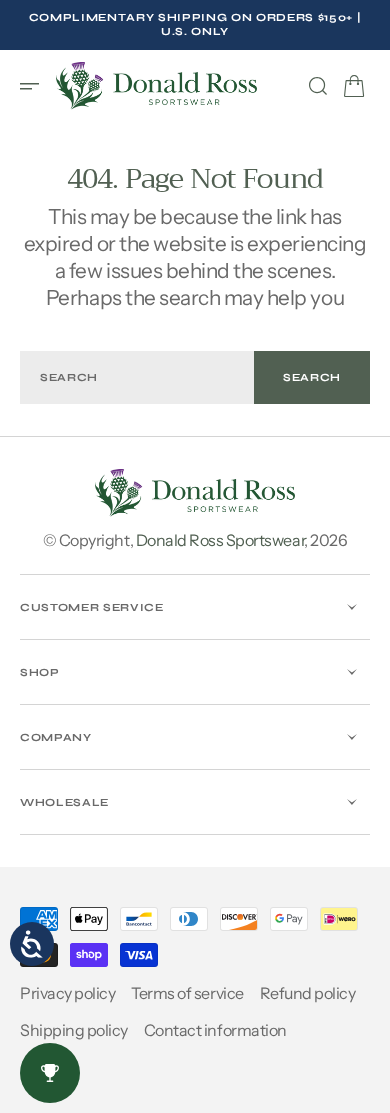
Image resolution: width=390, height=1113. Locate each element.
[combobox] (137, 377)
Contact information (215, 1030)
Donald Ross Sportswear (220, 540)
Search (312, 377)
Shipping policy (74, 1030)
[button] (36, 86)
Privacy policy (67, 993)
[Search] (318, 86)
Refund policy (308, 993)
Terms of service (187, 993)
